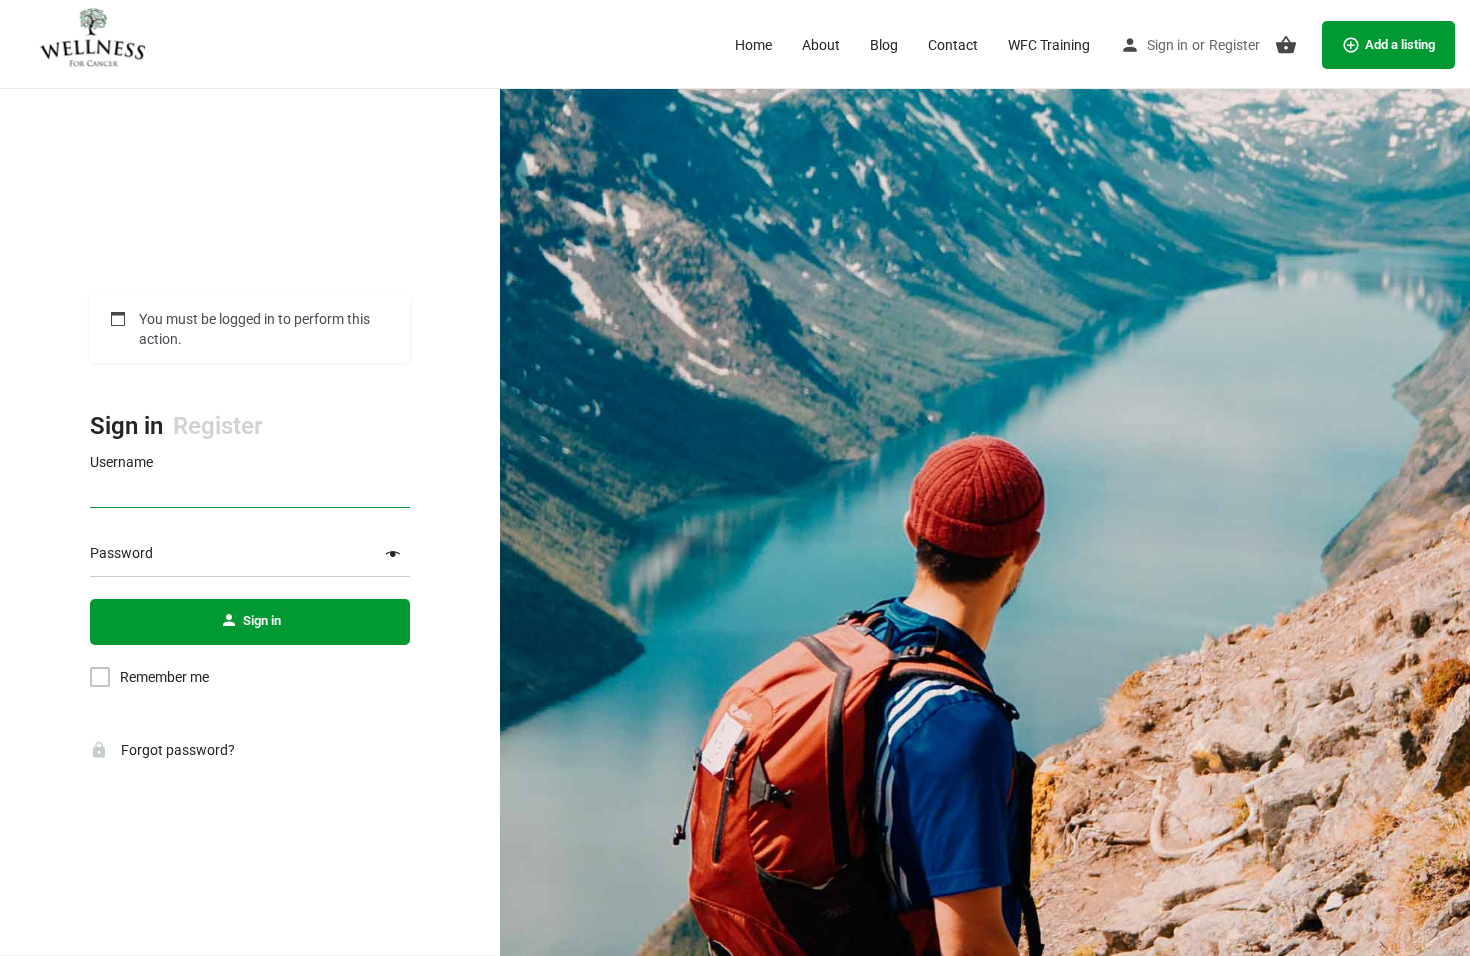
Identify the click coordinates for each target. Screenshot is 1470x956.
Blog (884, 45)
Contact (953, 45)
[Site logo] (92, 43)
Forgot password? (176, 750)
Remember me (164, 677)
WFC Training (1049, 45)
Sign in (1167, 45)
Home (753, 45)
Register (1234, 45)
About (821, 45)
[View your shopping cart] (1286, 45)
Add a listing (1400, 44)
